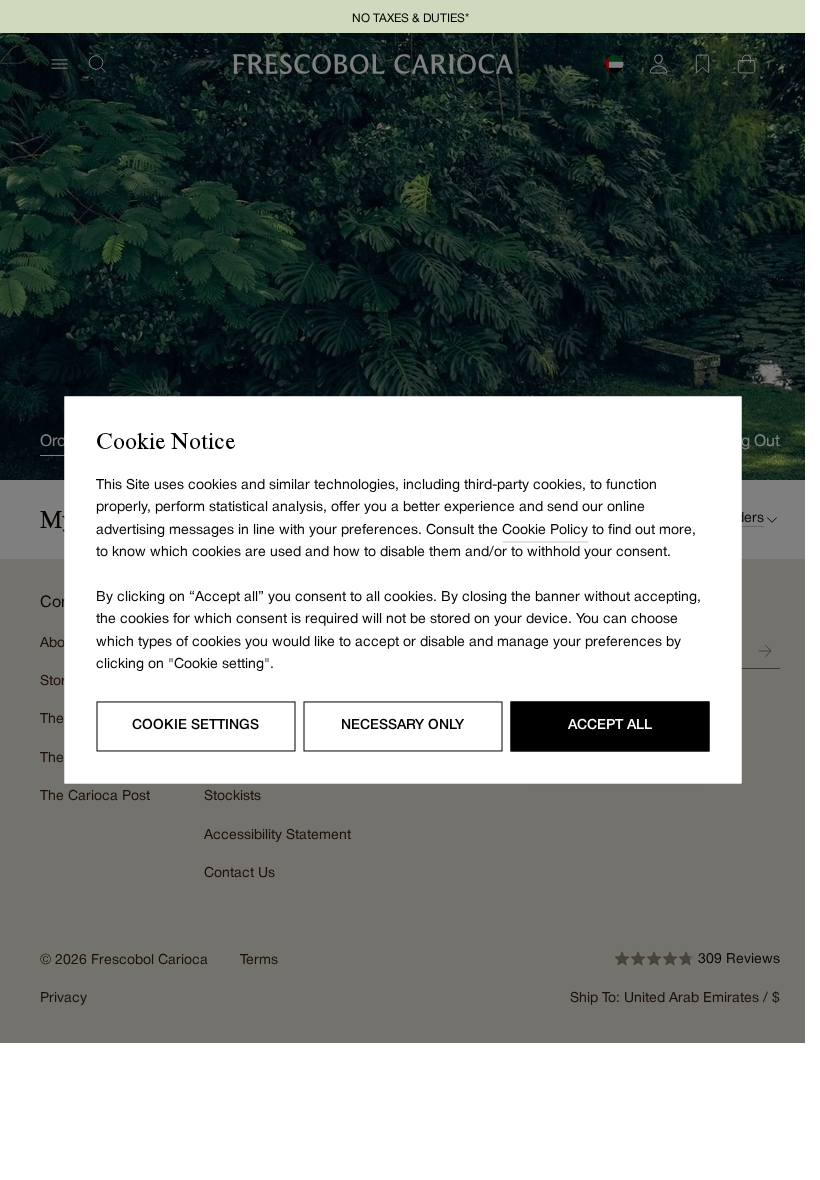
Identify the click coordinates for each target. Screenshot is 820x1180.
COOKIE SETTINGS (195, 725)
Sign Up (765, 651)
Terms (259, 960)
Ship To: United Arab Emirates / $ (675, 998)
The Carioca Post (95, 796)
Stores (60, 681)
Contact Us (239, 873)
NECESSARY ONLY (402, 725)
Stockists (232, 796)
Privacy (63, 998)
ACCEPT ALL (610, 725)
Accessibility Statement (277, 835)
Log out (751, 442)
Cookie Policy (545, 530)
